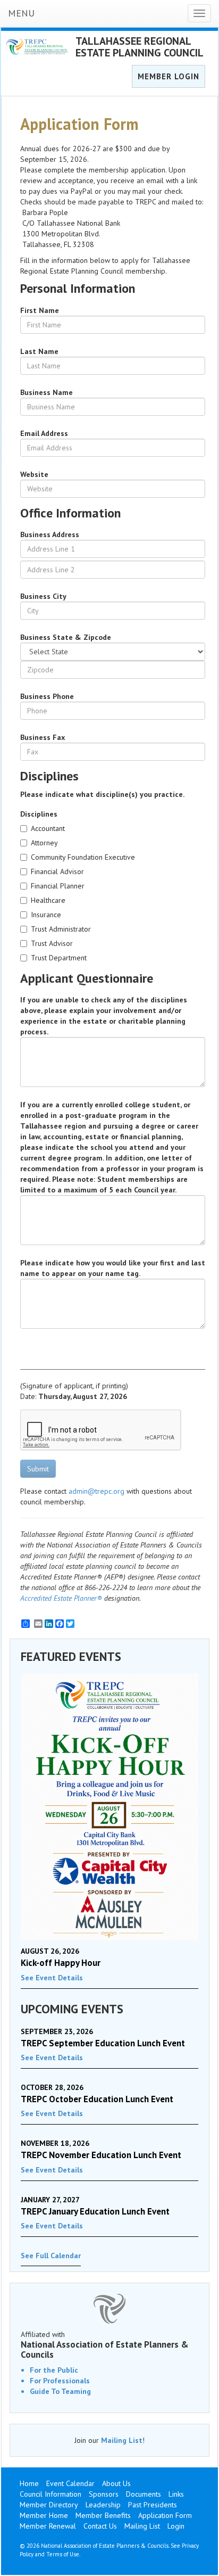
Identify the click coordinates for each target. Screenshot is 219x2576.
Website (34, 474)
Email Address (44, 433)
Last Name (39, 351)
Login (176, 2526)
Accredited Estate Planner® (61, 1598)
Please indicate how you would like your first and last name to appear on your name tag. (113, 1268)
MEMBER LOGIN (169, 76)
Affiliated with (105, 2344)
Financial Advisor (57, 871)
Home (29, 2483)
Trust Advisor (52, 943)
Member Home (44, 2515)
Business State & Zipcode (66, 637)
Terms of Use (63, 2554)
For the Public (54, 2370)
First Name (40, 310)
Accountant (48, 828)
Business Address (50, 534)
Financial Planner (58, 886)
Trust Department (59, 958)
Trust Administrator (61, 929)
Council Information (50, 2494)
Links (176, 2494)
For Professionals (60, 2381)
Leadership (103, 2505)
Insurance (46, 915)
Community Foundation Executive (83, 857)
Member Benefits (103, 2515)
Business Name (47, 392)
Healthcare (48, 900)
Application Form (165, 2515)
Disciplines (39, 814)
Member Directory (49, 2505)
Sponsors (104, 2494)
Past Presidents (153, 2505)
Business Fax (43, 737)
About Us (116, 2483)
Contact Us (100, 2526)
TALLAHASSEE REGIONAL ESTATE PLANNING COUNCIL (140, 47)
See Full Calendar (51, 2256)
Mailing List (122, 2440)
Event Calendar (70, 2483)
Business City (43, 596)
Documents (144, 2494)
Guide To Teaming (60, 2391)
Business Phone (47, 696)
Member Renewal (48, 2526)
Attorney (44, 843)
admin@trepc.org (96, 1491)
